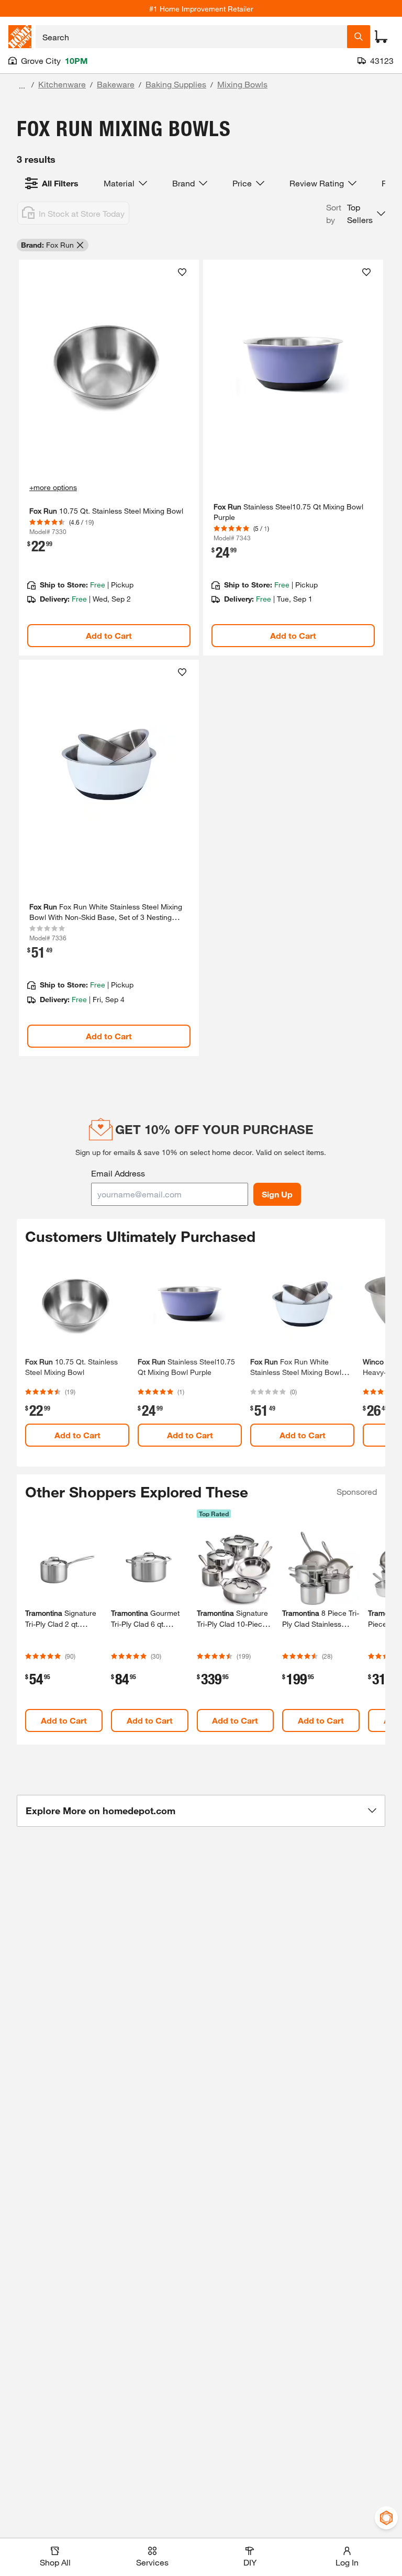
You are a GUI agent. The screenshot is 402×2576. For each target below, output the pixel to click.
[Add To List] (182, 272)
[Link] (109, 458)
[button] (356, 214)
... (22, 86)
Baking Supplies (176, 84)
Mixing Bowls (242, 84)
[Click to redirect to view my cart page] (381, 37)
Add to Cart (109, 635)
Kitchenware (62, 84)
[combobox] (191, 37)
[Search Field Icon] (359, 37)
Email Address (118, 1173)
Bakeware (116, 84)
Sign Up (277, 1194)
